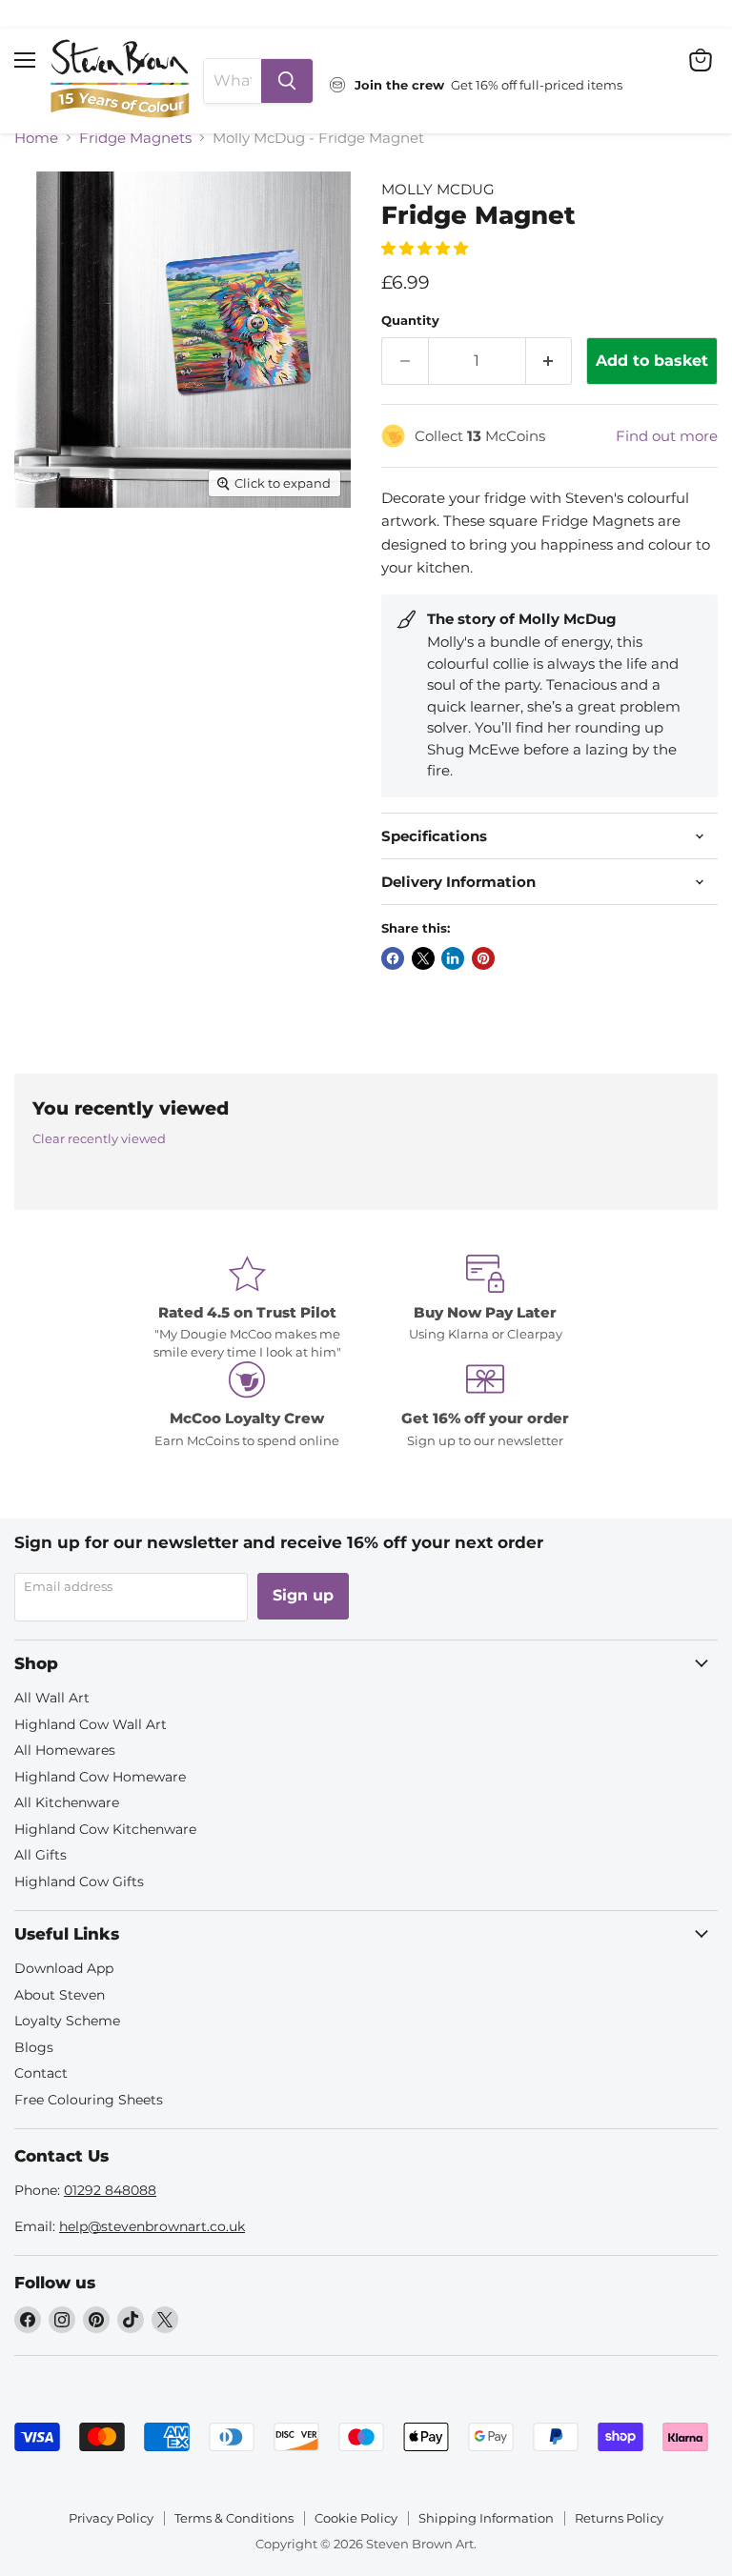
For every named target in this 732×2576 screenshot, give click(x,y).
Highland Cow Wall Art (91, 1724)
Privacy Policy (111, 2518)
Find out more (667, 436)
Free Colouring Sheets (89, 2100)
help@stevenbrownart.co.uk (152, 2226)
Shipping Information (486, 2518)
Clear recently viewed (99, 1139)
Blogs (34, 2047)
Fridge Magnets (135, 138)
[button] (427, 248)
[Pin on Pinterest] (483, 958)
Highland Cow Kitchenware (105, 1829)
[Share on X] (423, 958)
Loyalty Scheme (67, 2021)
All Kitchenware (67, 1802)
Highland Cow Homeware (100, 1777)
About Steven (60, 1995)
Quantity (410, 321)
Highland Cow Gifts (79, 1882)
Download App (64, 1968)
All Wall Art (52, 1698)
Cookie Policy (356, 2518)
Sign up (303, 1595)
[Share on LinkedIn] (453, 958)
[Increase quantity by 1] (549, 361)
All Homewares (65, 1750)
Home (36, 138)
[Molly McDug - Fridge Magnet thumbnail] (43, 554)
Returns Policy (619, 2518)
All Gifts (41, 1855)
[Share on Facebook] (393, 958)
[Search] (287, 81)
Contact (41, 2073)
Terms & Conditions (234, 2518)
